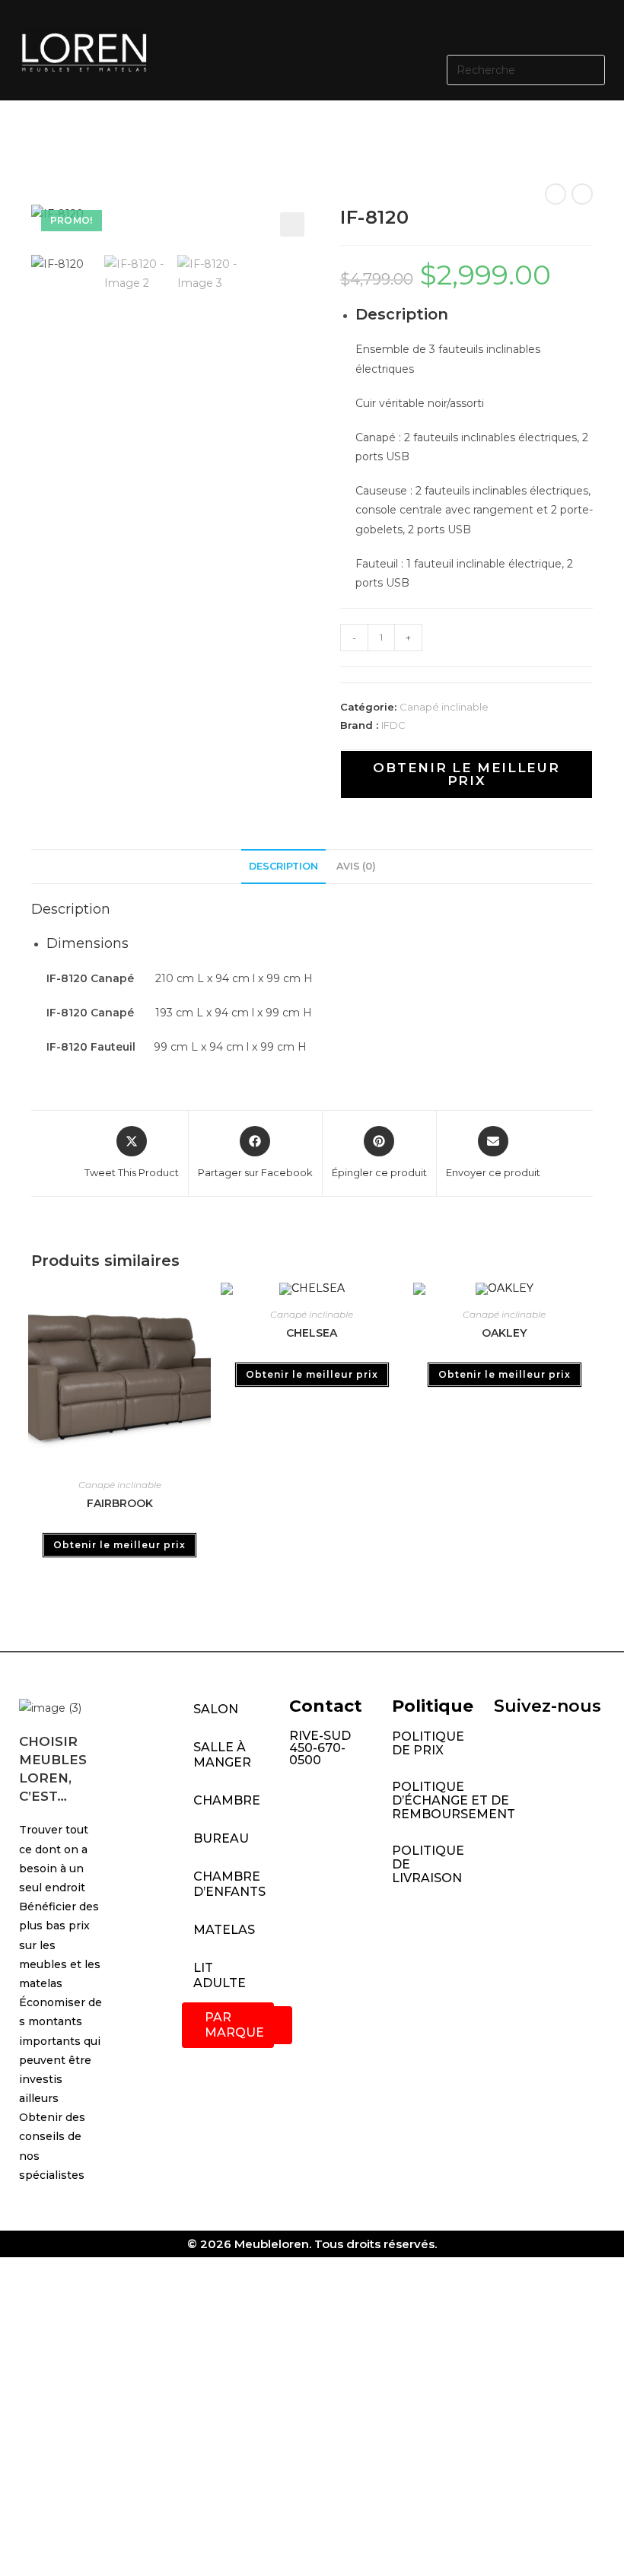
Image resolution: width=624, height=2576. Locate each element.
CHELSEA (312, 1333)
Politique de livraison (428, 1864)
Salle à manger (222, 1755)
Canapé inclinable (444, 707)
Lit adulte (220, 1975)
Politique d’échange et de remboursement (435, 1800)
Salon (216, 1709)
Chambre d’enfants (229, 1884)
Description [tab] (283, 866)
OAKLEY (504, 1333)
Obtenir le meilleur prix (466, 774)
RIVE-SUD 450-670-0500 (320, 1748)
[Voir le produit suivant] (582, 194)
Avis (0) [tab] (356, 866)
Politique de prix (428, 1743)
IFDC (393, 725)
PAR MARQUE (234, 2025)
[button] (396, 25)
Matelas (224, 1930)
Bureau (221, 1838)
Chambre (227, 1800)
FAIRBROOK (120, 1503)
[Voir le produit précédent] (556, 194)
